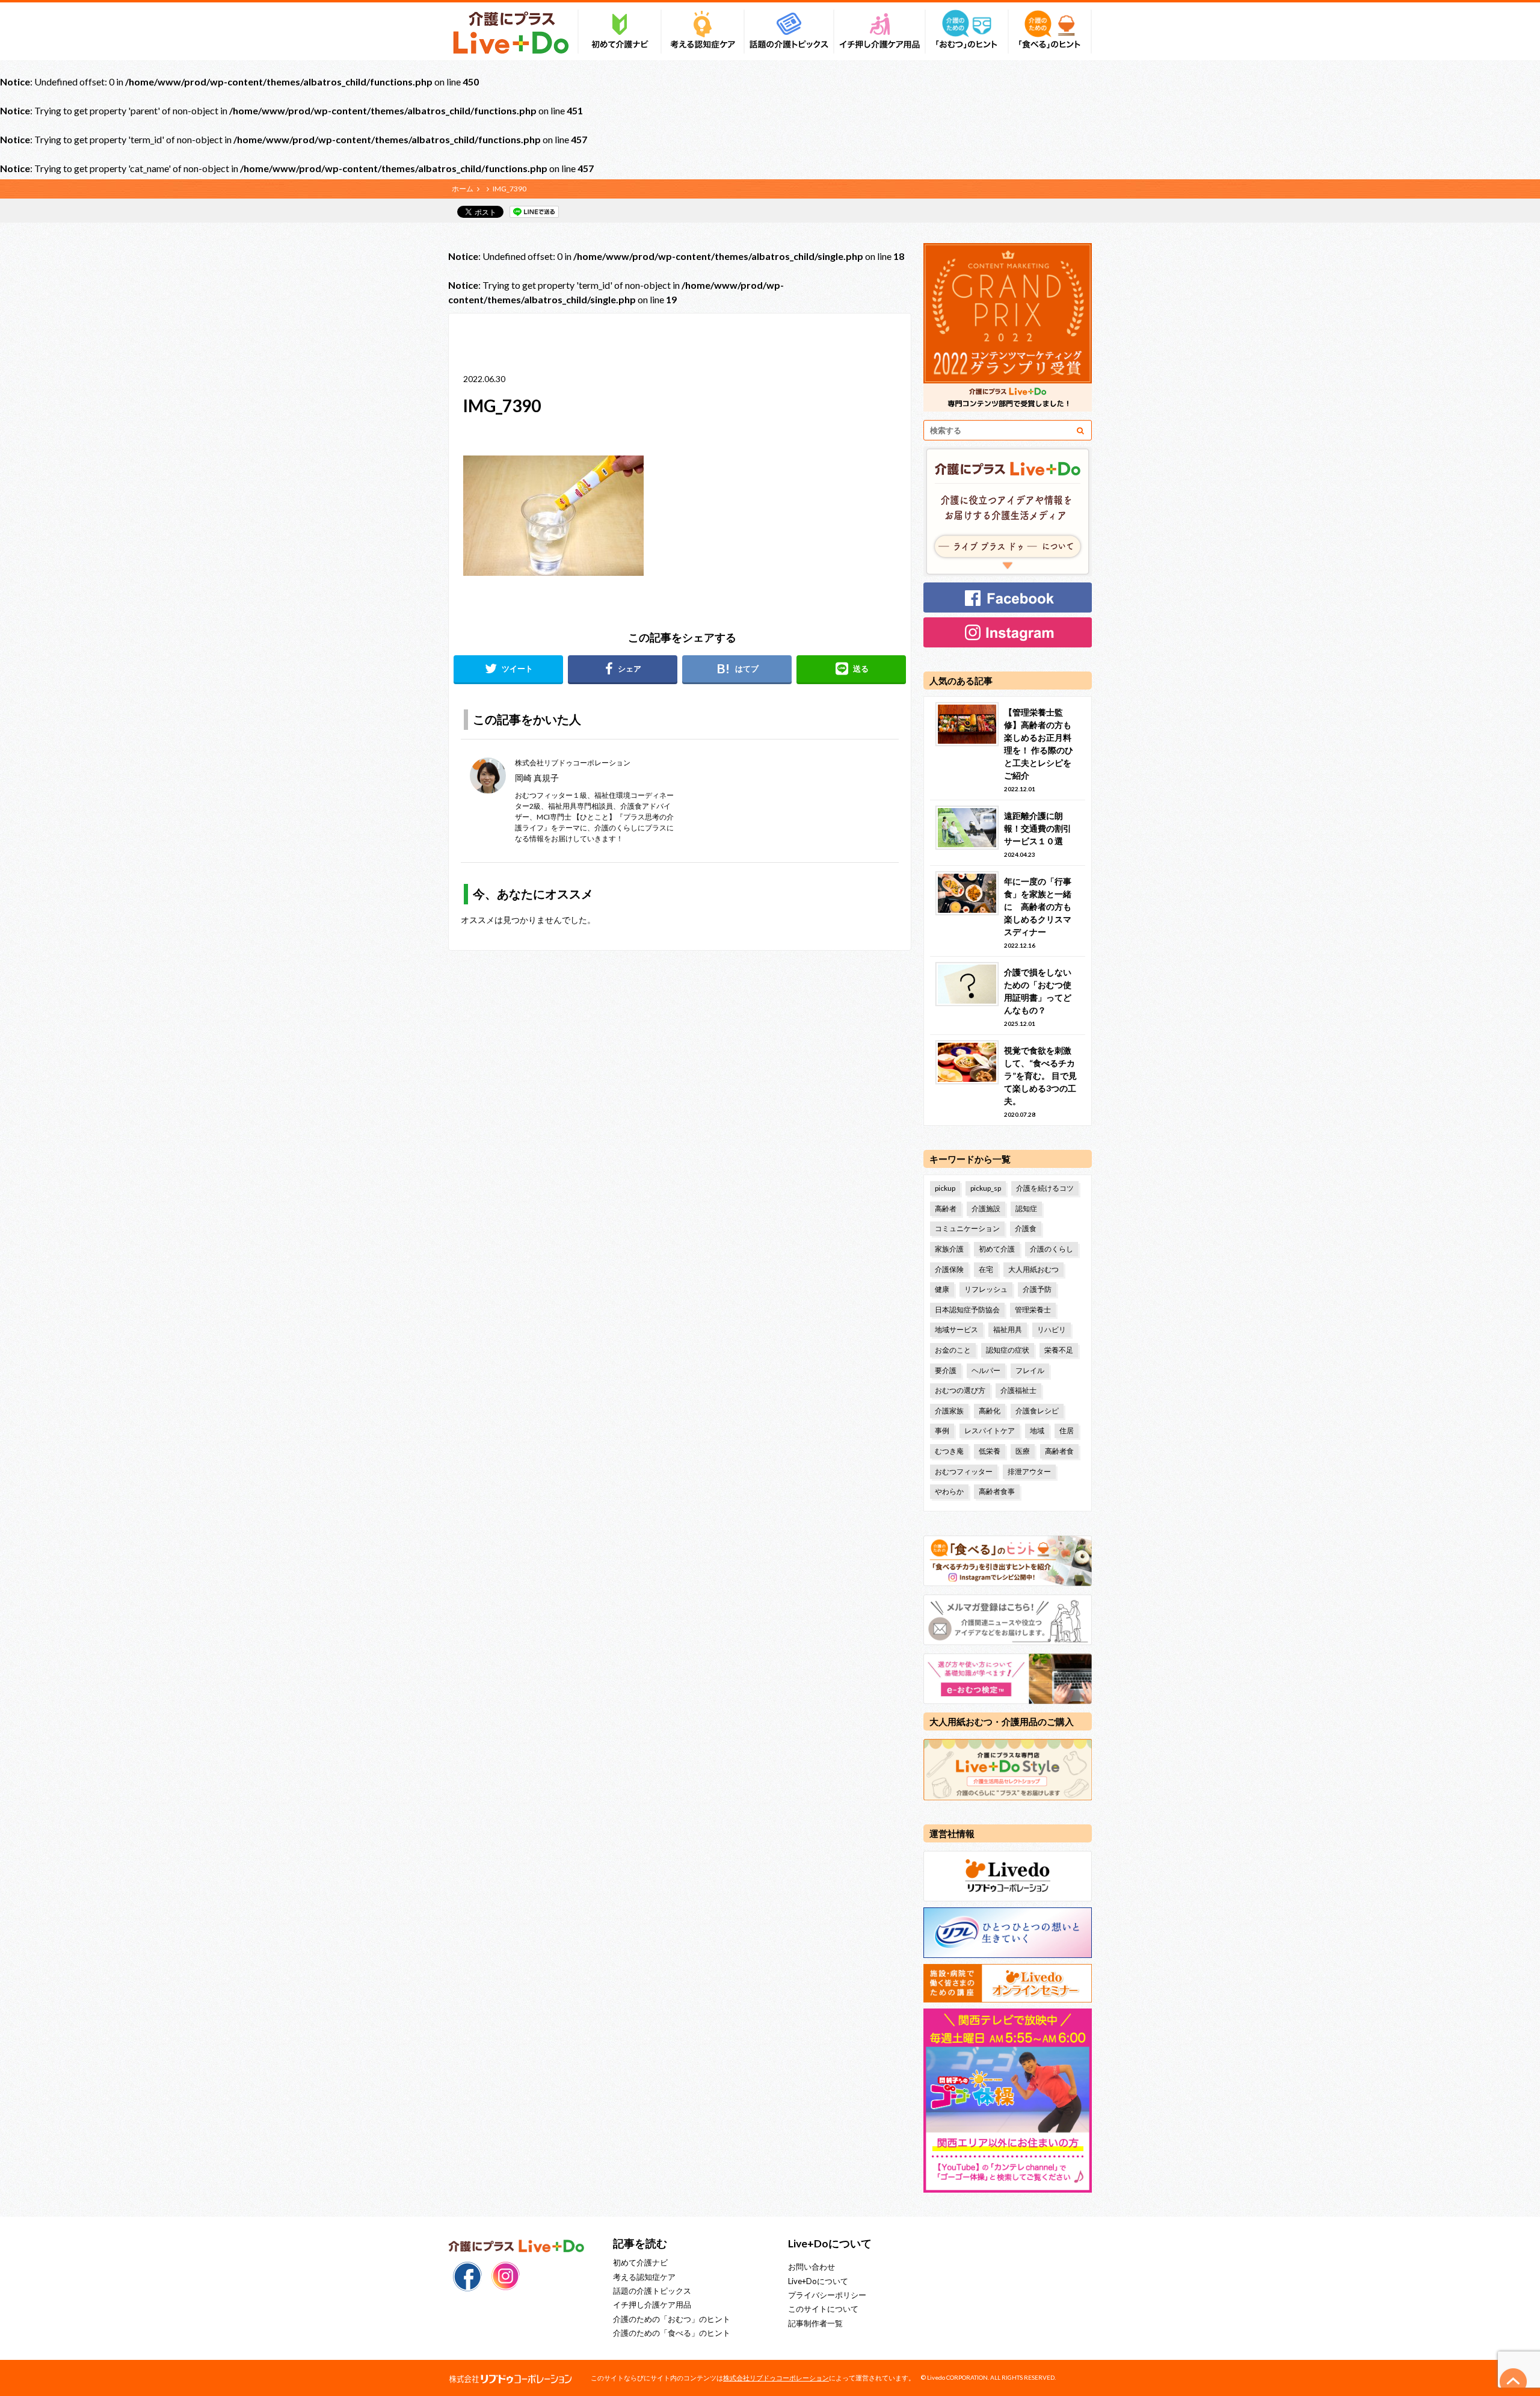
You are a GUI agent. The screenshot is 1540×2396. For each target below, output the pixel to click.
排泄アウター (1029, 1471)
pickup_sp (986, 1188)
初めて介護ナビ (640, 2262)
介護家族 (949, 1411)
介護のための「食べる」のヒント (672, 2333)
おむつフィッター (964, 1471)
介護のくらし (1052, 1249)
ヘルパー (986, 1370)
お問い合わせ (812, 2267)
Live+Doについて (818, 2281)
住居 (1067, 1431)
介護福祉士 (1018, 1390)
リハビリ (1052, 1329)
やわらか (949, 1491)
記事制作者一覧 (815, 2323)
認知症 (1026, 1209)
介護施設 (986, 1209)
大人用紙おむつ (1033, 1269)
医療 (1023, 1451)
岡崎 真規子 (537, 778)
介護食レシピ (1037, 1411)
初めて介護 (997, 1249)
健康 (942, 1289)
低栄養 (990, 1451)
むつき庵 (949, 1451)
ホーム (463, 189)
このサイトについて (823, 2309)
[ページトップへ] (1514, 2382)
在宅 (986, 1269)
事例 (942, 1431)
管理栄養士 (1033, 1310)
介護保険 (949, 1269)
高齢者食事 (997, 1491)
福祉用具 (1008, 1329)
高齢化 (990, 1411)
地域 (1037, 1431)
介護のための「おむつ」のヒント (672, 2319)
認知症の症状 (1008, 1350)
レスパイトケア (990, 1431)
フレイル (1030, 1370)
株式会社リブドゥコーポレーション (776, 2378)
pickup (945, 1188)
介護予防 (1037, 1289)
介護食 (1026, 1228)
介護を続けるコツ (1045, 1188)
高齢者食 (1059, 1451)
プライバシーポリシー (827, 2295)
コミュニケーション (967, 1228)
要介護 (946, 1370)
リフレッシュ (986, 1289)
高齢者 (946, 1209)
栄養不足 (1059, 1350)
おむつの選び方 (960, 1390)
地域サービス (956, 1329)
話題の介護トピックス (652, 2291)
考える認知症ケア (644, 2277)
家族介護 (949, 1249)
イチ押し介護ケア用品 (652, 2305)
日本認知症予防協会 (967, 1310)
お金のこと (953, 1350)
